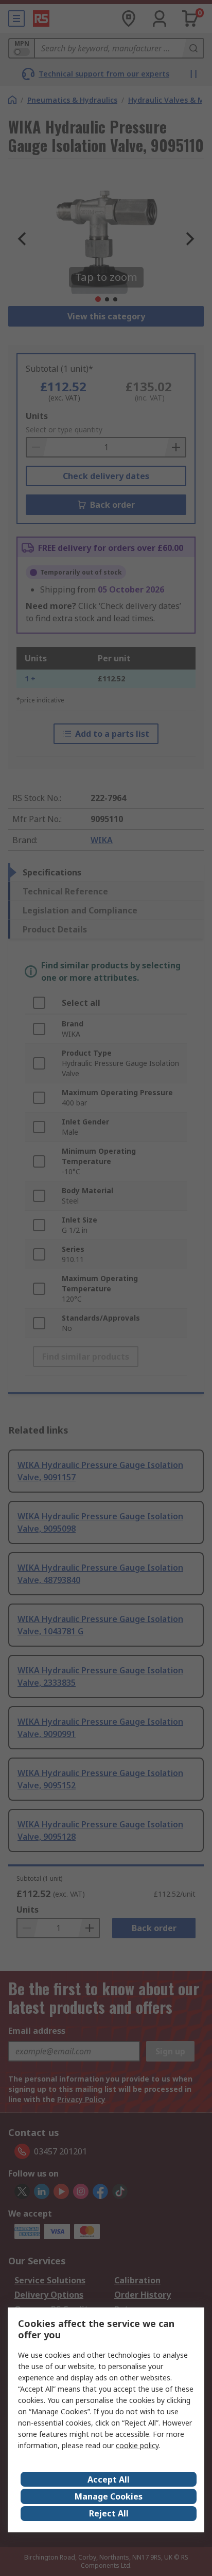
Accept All (109, 2479)
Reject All (109, 2513)
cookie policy (137, 2445)
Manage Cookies (109, 2496)
